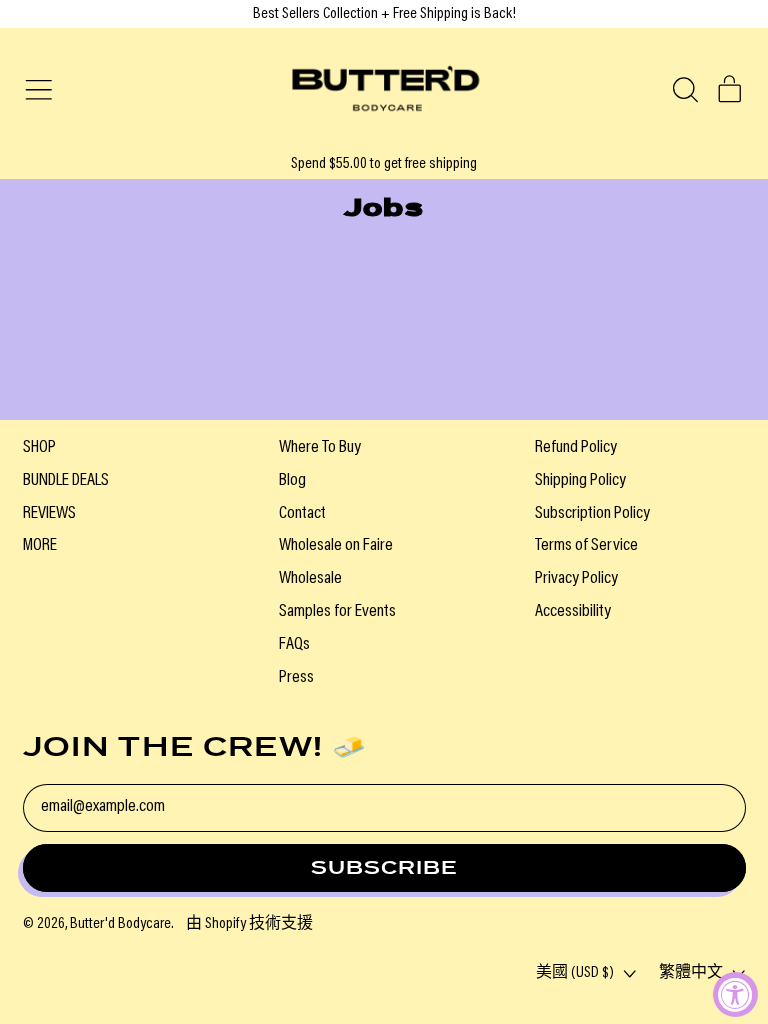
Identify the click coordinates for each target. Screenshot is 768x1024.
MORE (40, 546)
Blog (292, 481)
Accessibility (573, 612)
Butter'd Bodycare (120, 924)
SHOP (39, 448)
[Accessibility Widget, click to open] (735, 994)
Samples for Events (337, 612)
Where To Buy (320, 448)
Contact (302, 514)
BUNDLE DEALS (66, 481)
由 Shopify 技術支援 (249, 924)
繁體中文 (691, 973)
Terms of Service (586, 546)
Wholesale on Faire (336, 546)
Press (296, 678)
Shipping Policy (580, 481)
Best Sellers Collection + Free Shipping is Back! (384, 14)
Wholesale (310, 579)
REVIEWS (49, 514)
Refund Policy (576, 448)
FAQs (294, 645)
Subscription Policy (592, 514)
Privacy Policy (576, 579)
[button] (685, 90)
